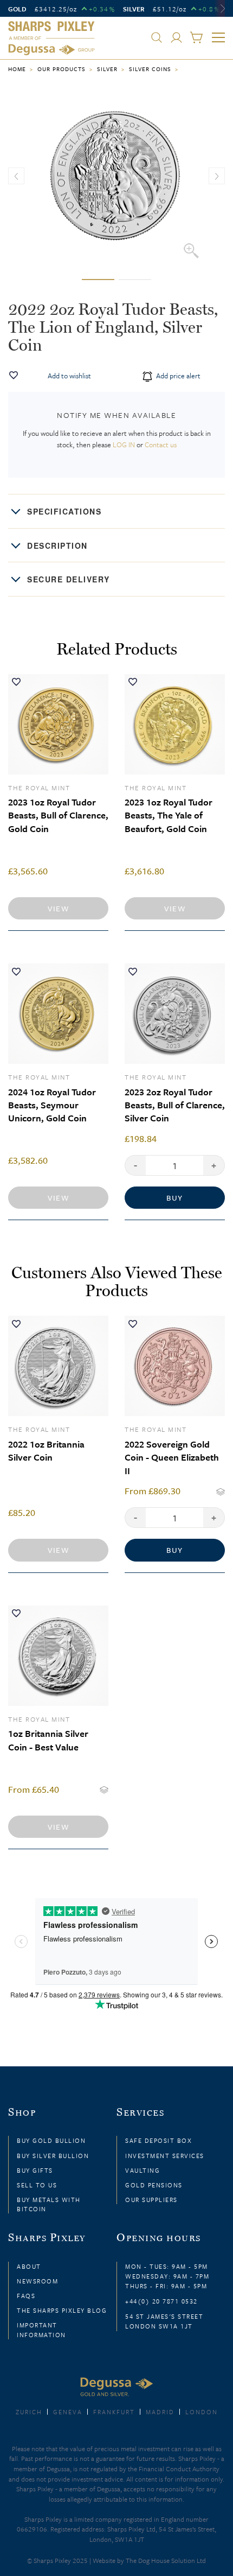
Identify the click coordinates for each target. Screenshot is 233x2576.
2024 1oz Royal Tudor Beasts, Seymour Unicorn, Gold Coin (52, 1105)
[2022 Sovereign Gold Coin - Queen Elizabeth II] (175, 1366)
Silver (107, 69)
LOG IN (124, 445)
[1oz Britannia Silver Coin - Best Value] (58, 1656)
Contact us (161, 445)
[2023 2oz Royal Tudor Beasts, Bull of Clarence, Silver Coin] (175, 1014)
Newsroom (37, 2281)
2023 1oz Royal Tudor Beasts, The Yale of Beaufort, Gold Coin (169, 815)
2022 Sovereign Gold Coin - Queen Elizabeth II (172, 1457)
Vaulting (143, 2170)
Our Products (62, 69)
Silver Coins (150, 69)
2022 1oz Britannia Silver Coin (46, 1451)
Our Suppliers (151, 2200)
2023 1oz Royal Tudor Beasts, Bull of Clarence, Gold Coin (58, 815)
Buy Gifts (35, 2170)
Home (17, 69)
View (58, 908)
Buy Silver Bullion (53, 2156)
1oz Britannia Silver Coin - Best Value (48, 1740)
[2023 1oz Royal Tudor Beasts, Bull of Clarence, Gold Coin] (58, 724)
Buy (175, 1198)
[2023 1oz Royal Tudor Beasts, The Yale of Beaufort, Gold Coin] (175, 724)
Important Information (41, 2330)
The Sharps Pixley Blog (62, 2310)
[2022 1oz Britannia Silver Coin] (58, 1366)
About (29, 2266)
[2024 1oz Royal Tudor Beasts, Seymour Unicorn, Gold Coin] (58, 1014)
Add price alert (177, 376)
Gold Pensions (154, 2185)
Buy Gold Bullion (51, 2140)
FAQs (26, 2296)
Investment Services (165, 2156)
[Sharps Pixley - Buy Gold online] (51, 39)
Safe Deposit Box (158, 2140)
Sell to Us (37, 2185)
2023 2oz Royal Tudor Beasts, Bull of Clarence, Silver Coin (175, 1105)
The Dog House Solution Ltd (166, 2560)
